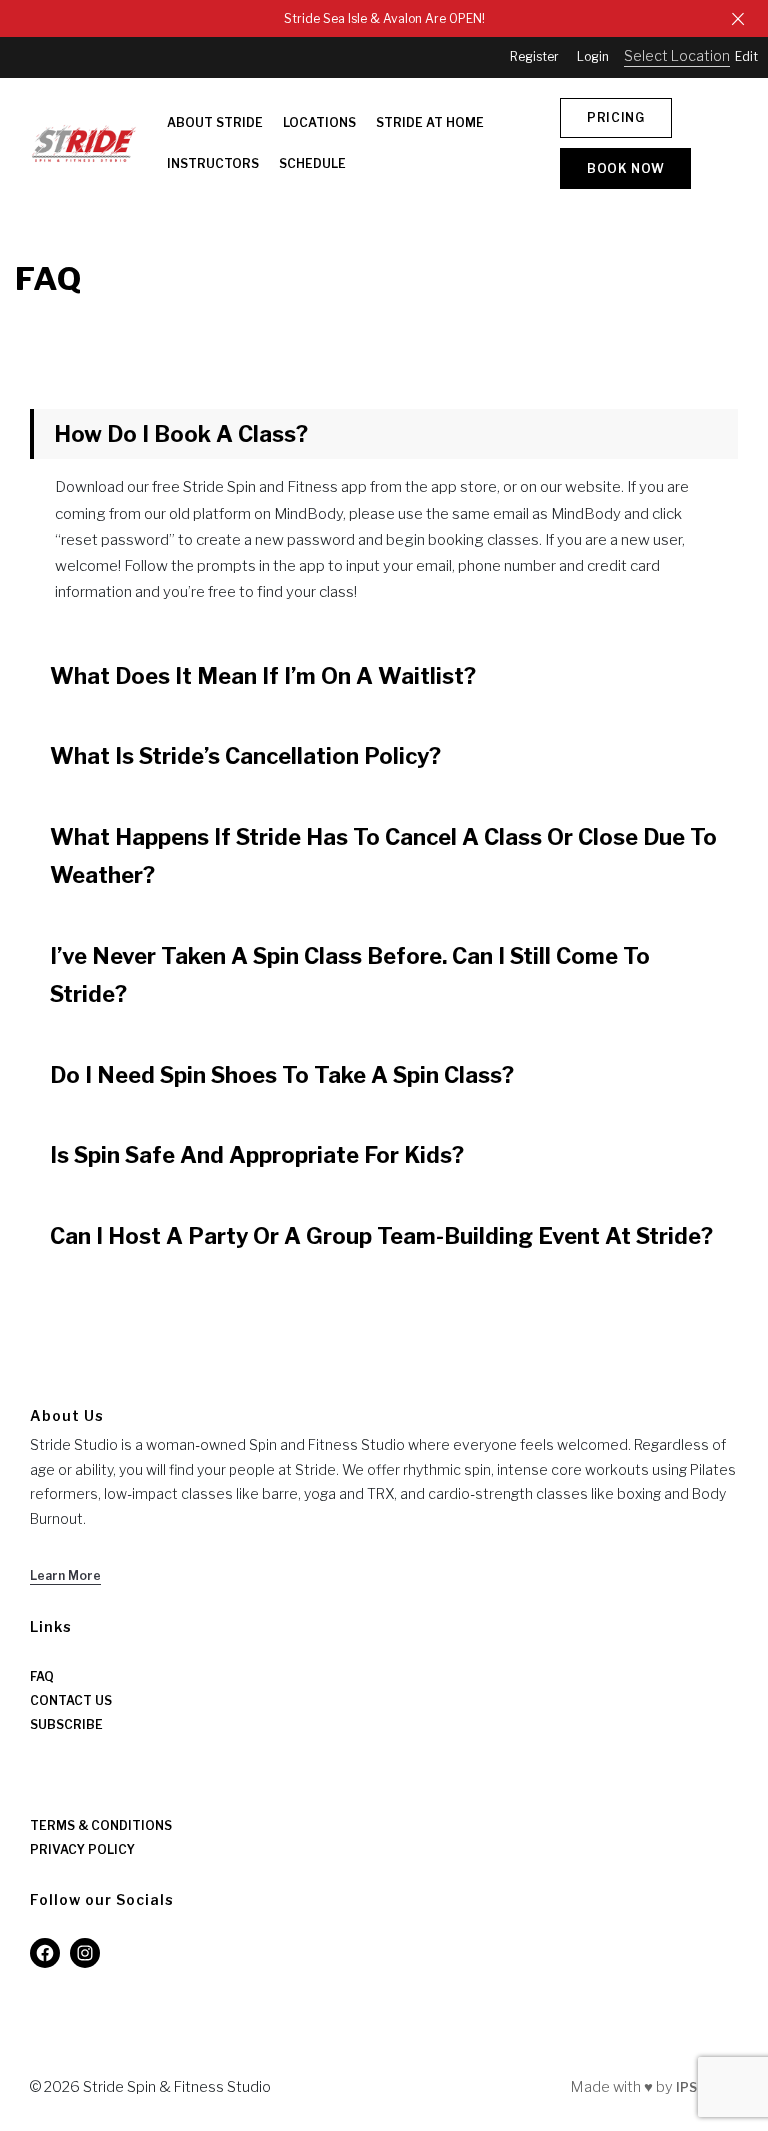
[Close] (738, 19)
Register (534, 56)
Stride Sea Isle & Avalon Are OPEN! (384, 18)
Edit (746, 56)
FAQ (42, 1676)
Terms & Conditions (101, 1825)
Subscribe (66, 1724)
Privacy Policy (82, 1849)
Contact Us (71, 1700)
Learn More (65, 1575)
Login (593, 56)
